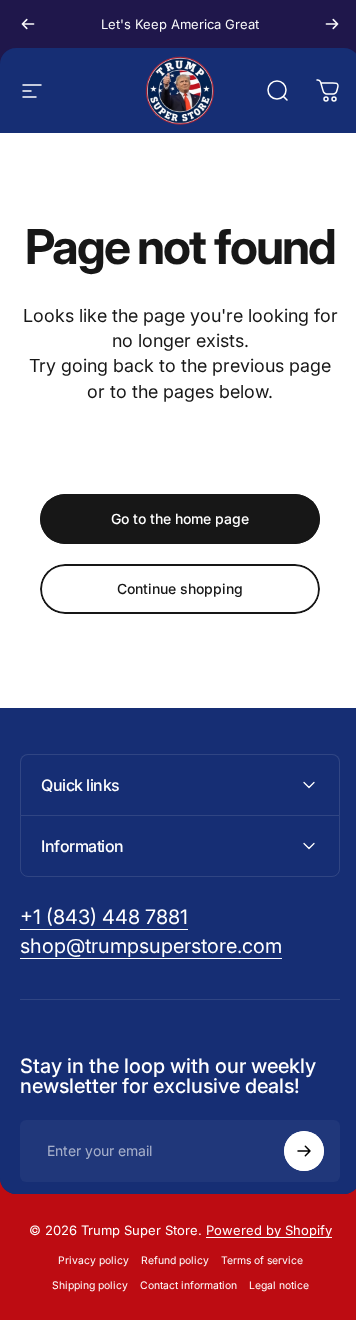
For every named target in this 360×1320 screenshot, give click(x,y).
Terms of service (254, 1308)
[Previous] (28, 24)
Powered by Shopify (261, 1278)
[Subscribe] (289, 1199)
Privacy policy (85, 1308)
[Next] (332, 24)
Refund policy (167, 1308)
